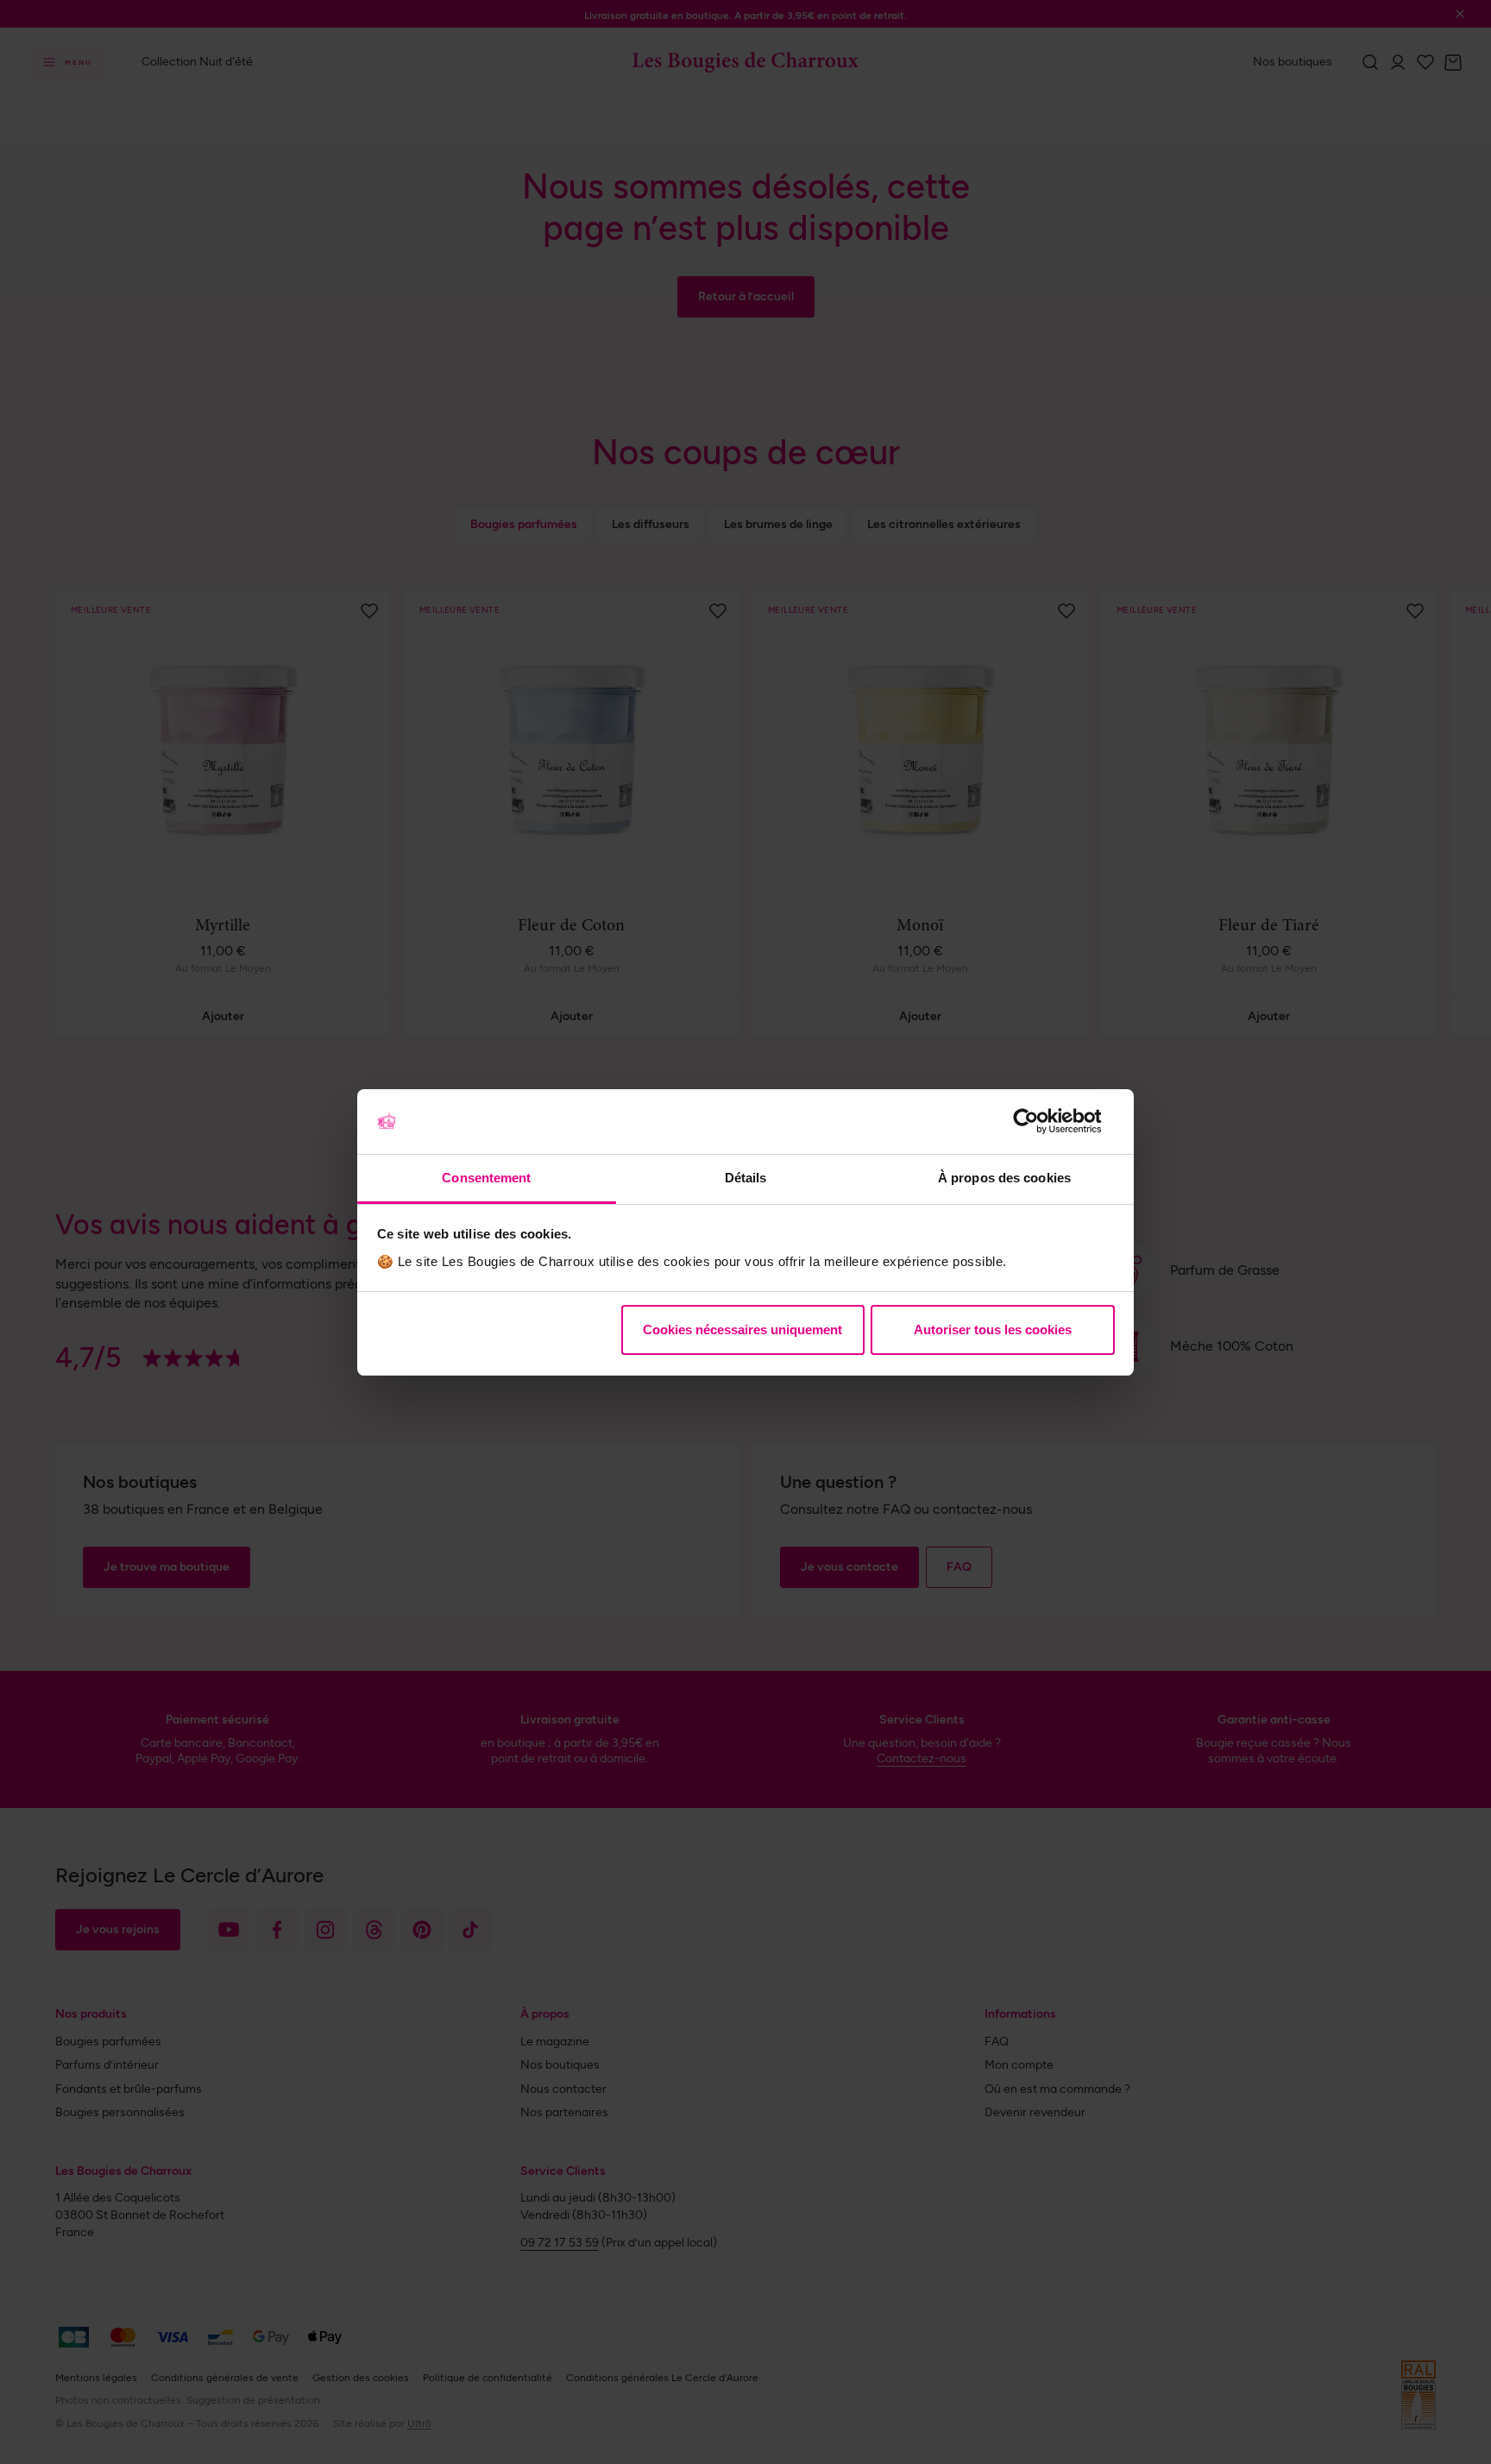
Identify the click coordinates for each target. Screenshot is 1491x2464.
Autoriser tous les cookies (993, 1330)
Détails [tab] (746, 1178)
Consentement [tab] (486, 1178)
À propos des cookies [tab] (1004, 1178)
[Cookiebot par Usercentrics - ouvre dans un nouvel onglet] (1039, 1121)
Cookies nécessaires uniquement (742, 1330)
